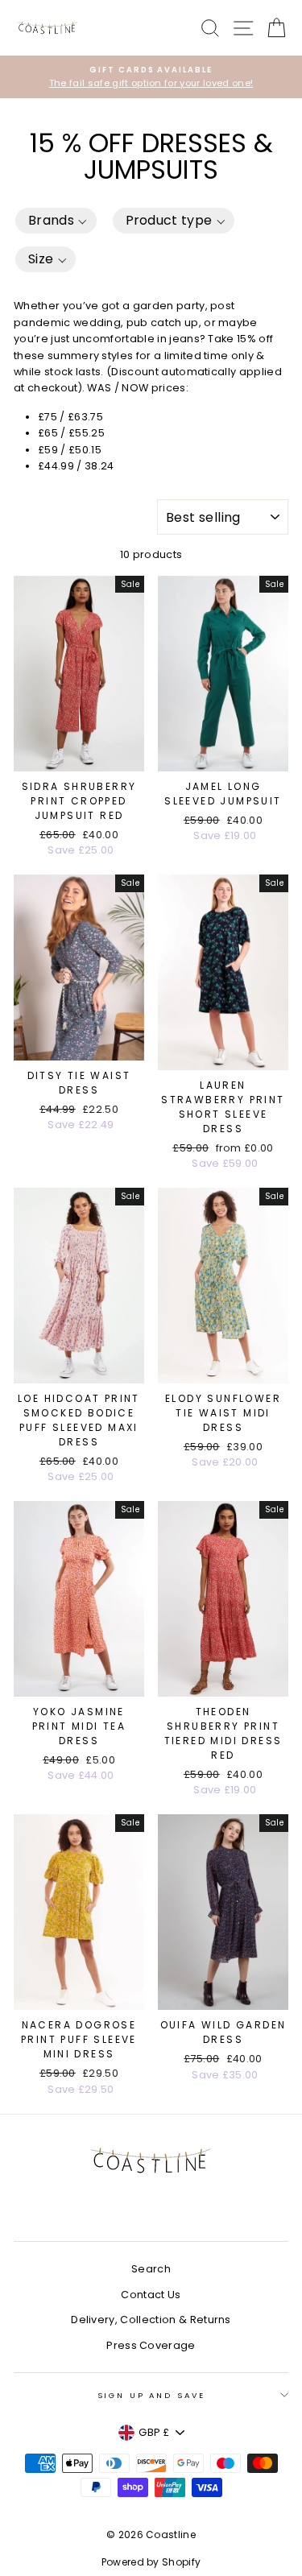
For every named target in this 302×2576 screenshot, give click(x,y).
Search (151, 2269)
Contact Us (151, 2295)
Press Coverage (151, 2345)
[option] (151, 77)
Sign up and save (151, 2395)
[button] (56, 221)
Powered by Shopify (151, 2562)
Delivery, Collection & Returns (151, 2320)
